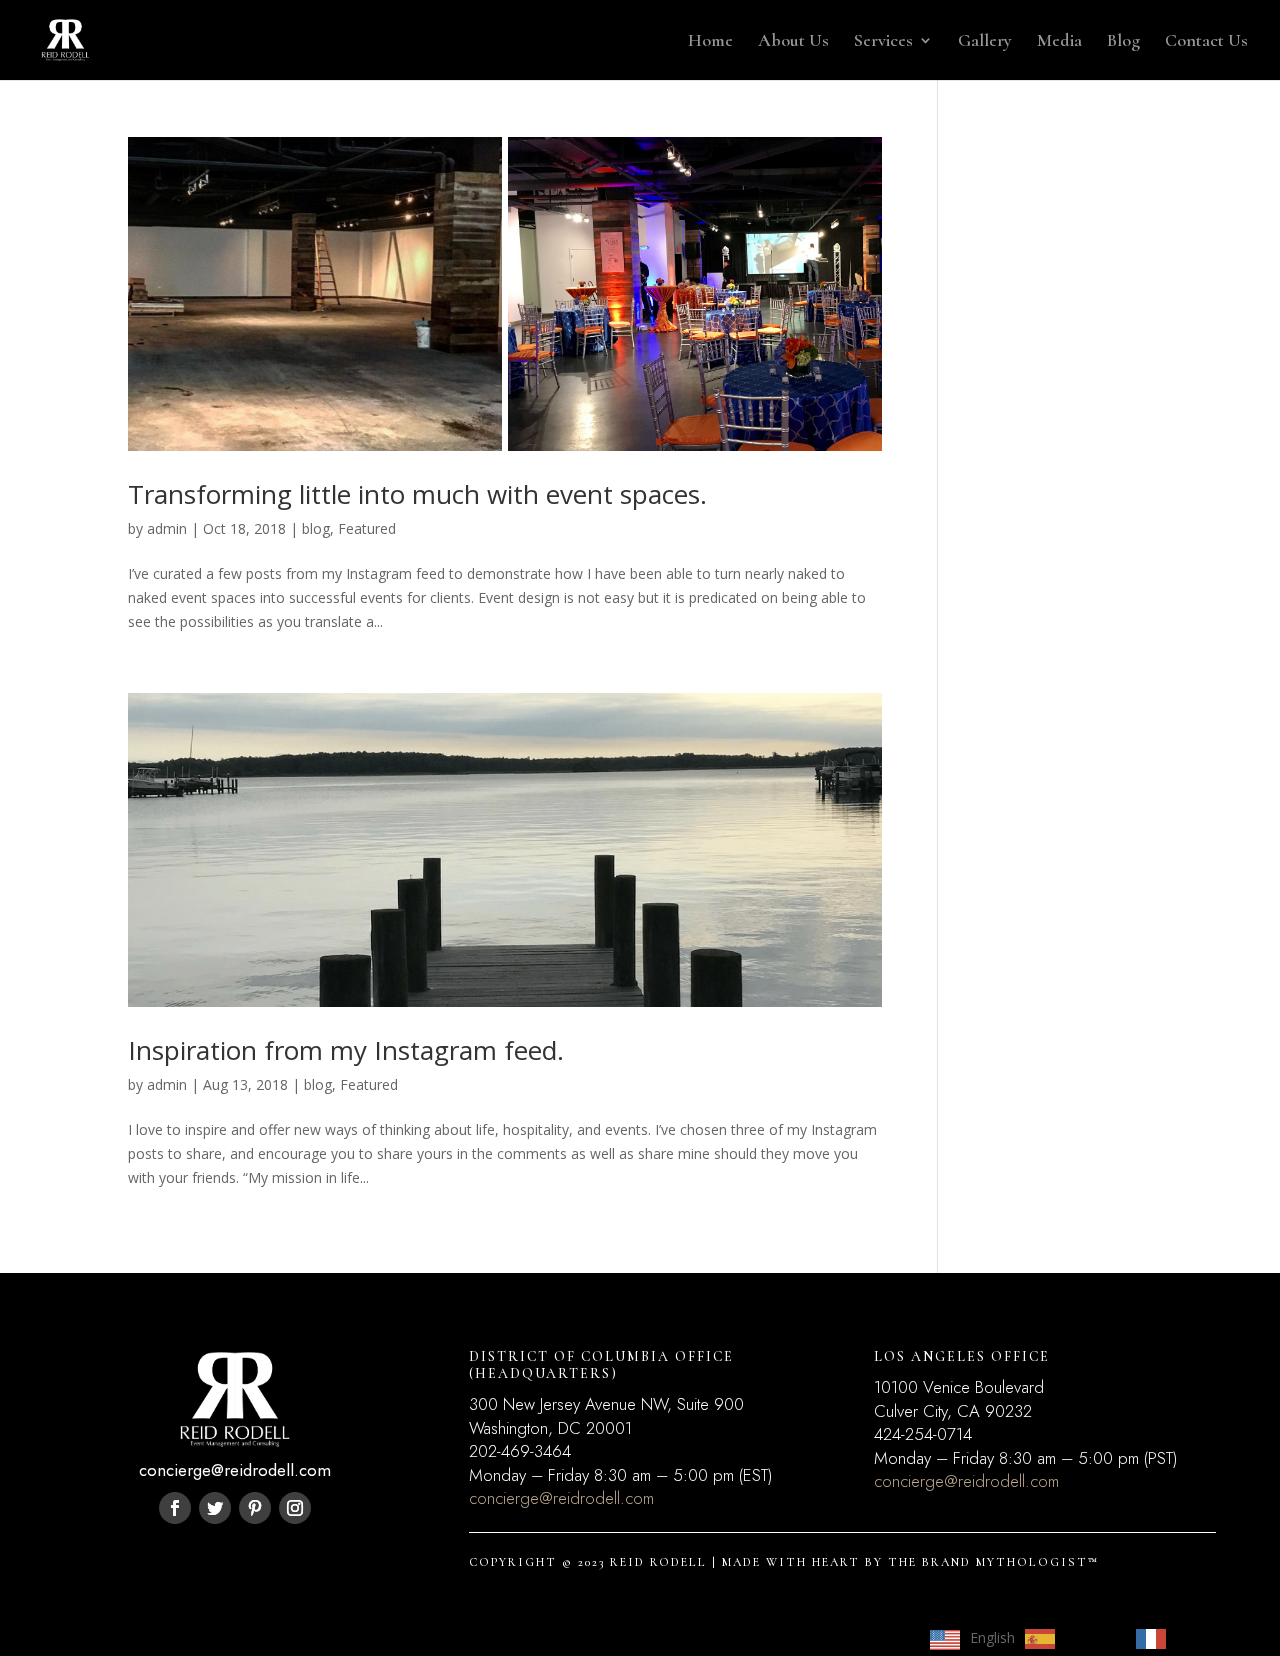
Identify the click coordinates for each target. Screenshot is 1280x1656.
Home (710, 42)
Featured (367, 528)
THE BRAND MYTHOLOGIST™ (993, 1562)
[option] (1070, 1639)
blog (316, 528)
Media (1059, 42)
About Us (793, 42)
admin (167, 528)
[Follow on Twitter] (215, 1508)
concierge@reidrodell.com (561, 1498)
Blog (1123, 42)
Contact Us (1206, 42)
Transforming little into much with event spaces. (417, 494)
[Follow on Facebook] (175, 1508)
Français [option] (1203, 1637)
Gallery (985, 42)
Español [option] (1090, 1637)
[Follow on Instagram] (295, 1508)
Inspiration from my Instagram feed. (346, 1050)
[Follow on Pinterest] (255, 1508)
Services (883, 42)
